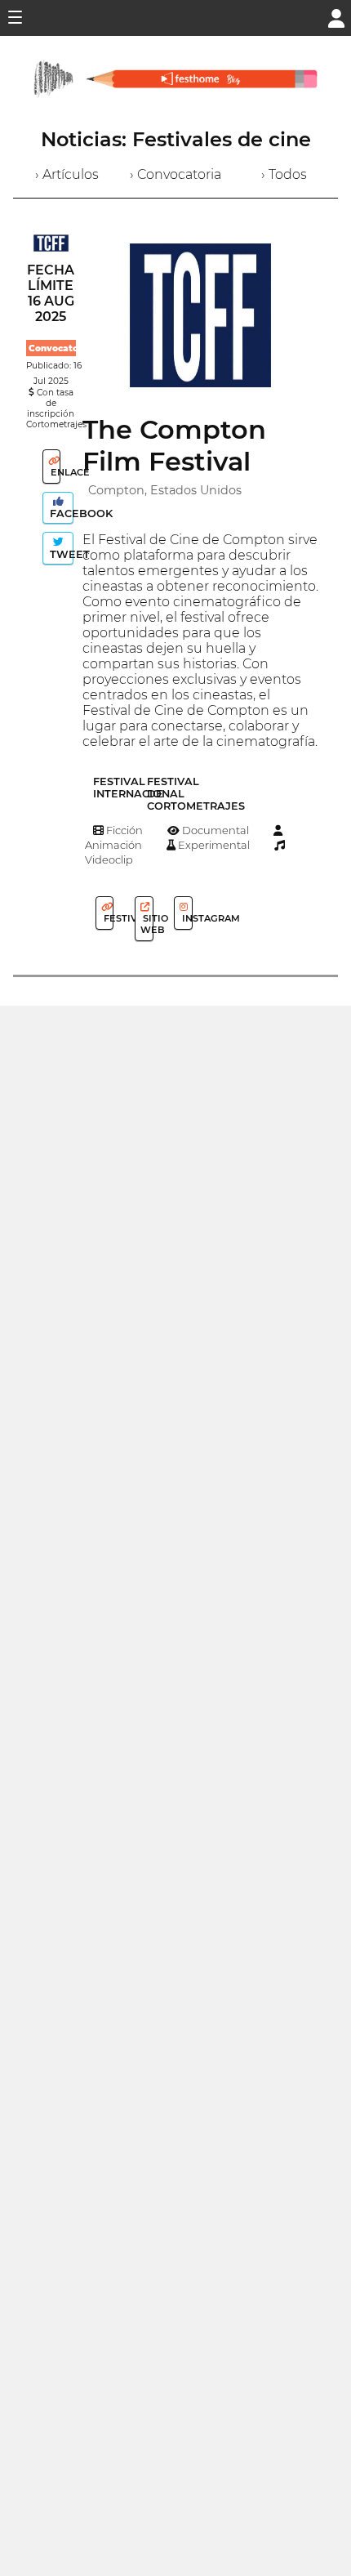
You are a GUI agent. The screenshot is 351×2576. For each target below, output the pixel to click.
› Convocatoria (175, 174)
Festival (107, 918)
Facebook (60, 513)
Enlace (54, 472)
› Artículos (67, 174)
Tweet (60, 554)
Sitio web (147, 924)
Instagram (186, 918)
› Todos (284, 174)
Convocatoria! (61, 348)
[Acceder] (336, 17)
